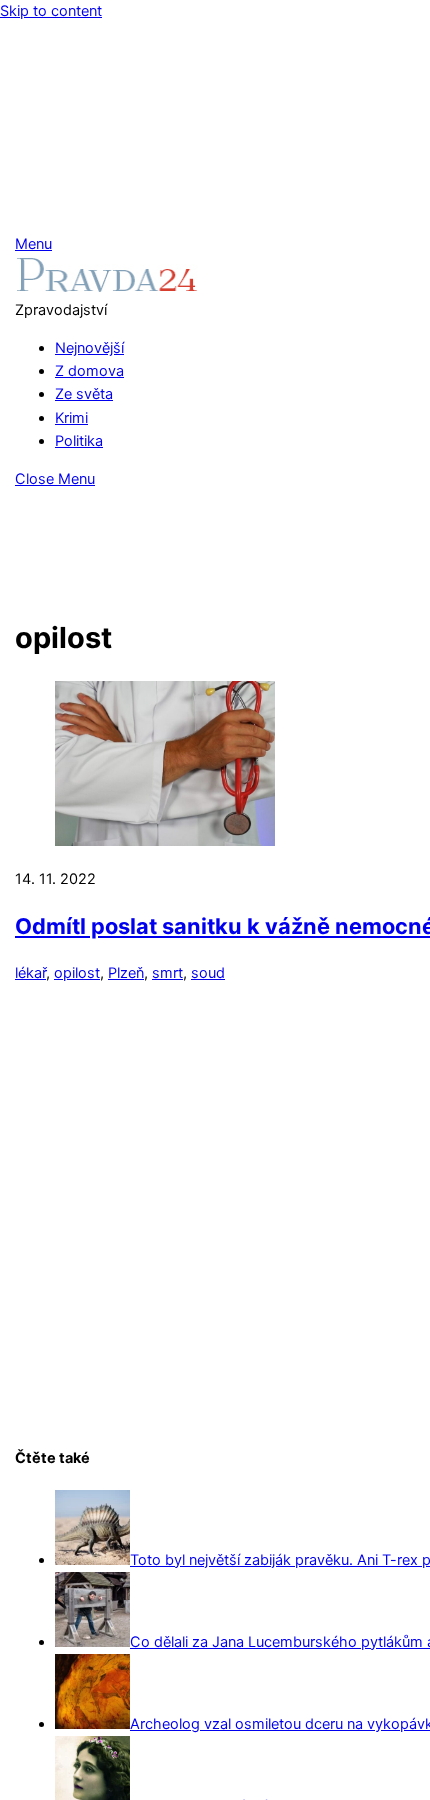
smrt (167, 973)
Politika (79, 441)
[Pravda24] (106, 287)
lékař (30, 973)
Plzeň (126, 973)
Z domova (89, 371)
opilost (77, 973)
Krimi (71, 418)
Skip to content (51, 11)
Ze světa (84, 394)
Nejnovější (89, 348)
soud (208, 973)
